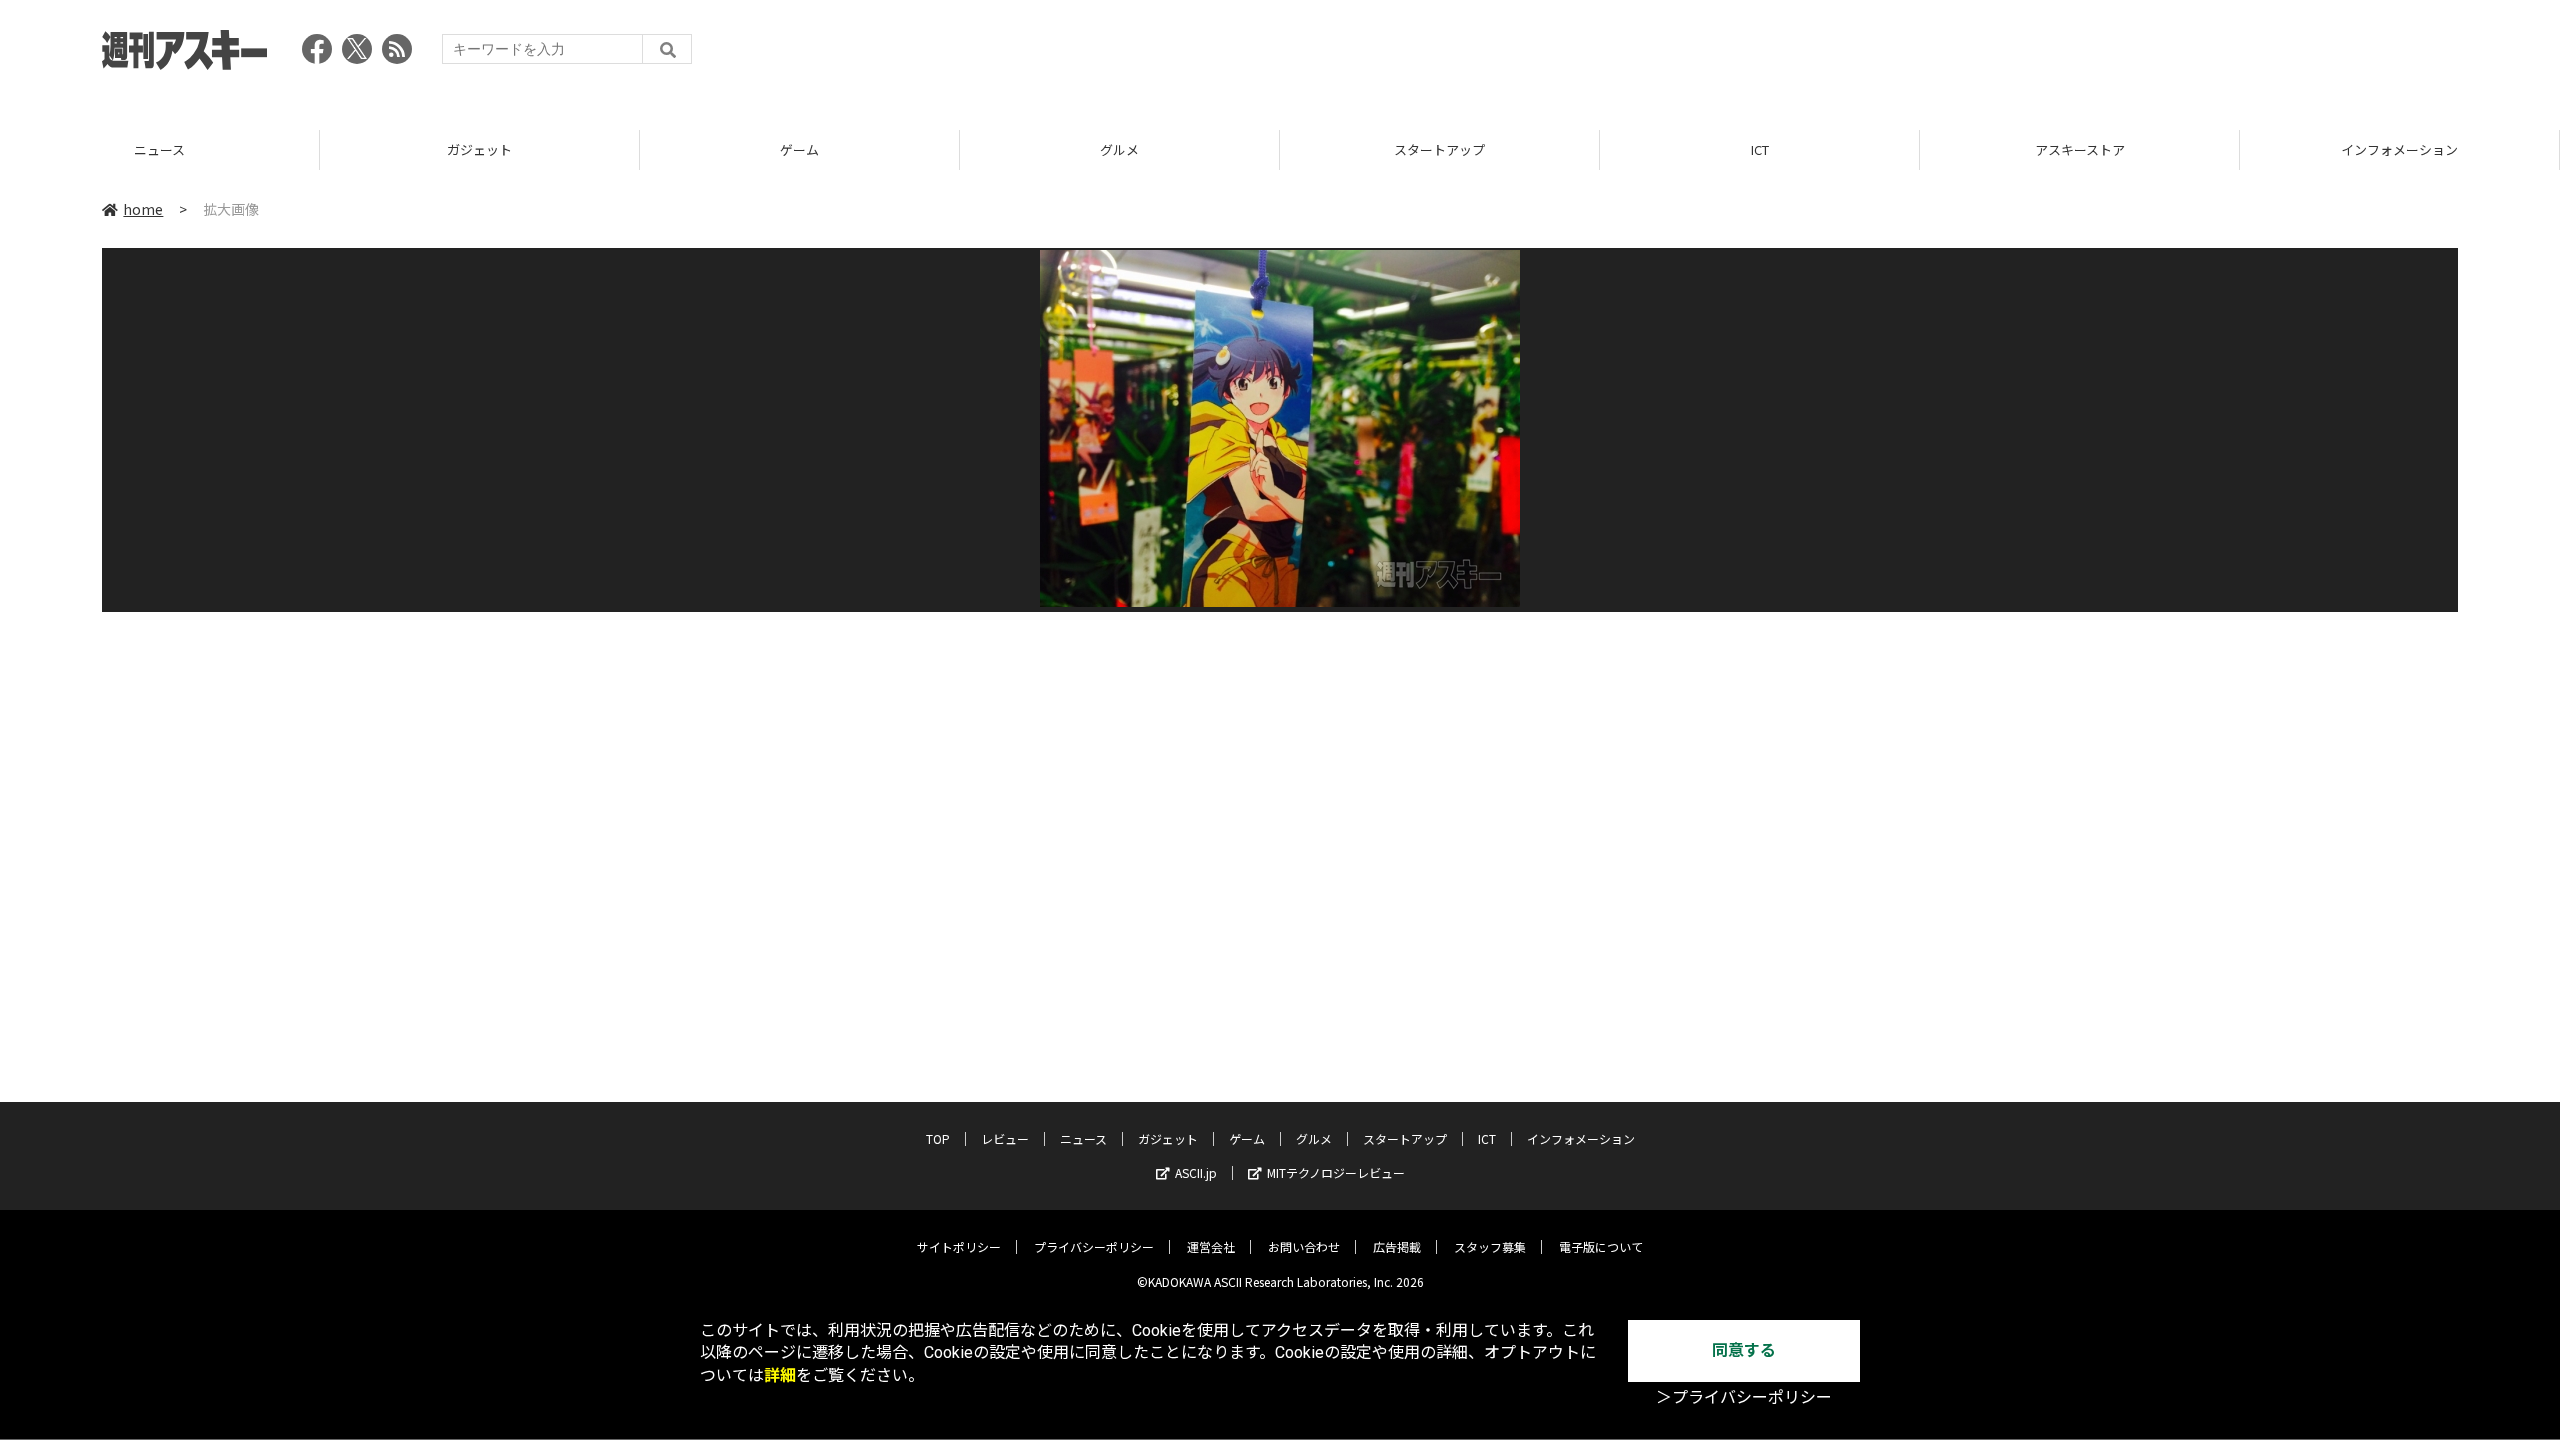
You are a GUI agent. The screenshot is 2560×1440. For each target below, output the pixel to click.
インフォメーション (2079, 149)
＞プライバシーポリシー (1744, 1397)
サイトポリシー (959, 1246)
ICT (1440, 149)
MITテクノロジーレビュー (1336, 1172)
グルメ (799, 149)
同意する (1744, 1350)
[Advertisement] (2094, 55)
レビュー (1005, 1138)
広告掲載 (1397, 1246)
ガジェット (159, 149)
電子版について (1601, 1246)
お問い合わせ (1304, 1246)
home (143, 209)
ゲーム (479, 149)
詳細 (780, 1375)
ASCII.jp (1196, 1172)
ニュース (1083, 1138)
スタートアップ (1119, 149)
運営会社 (1211, 1246)
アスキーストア (1760, 149)
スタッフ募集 (1490, 1246)
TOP (2399, 149)
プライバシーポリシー (1094, 1246)
